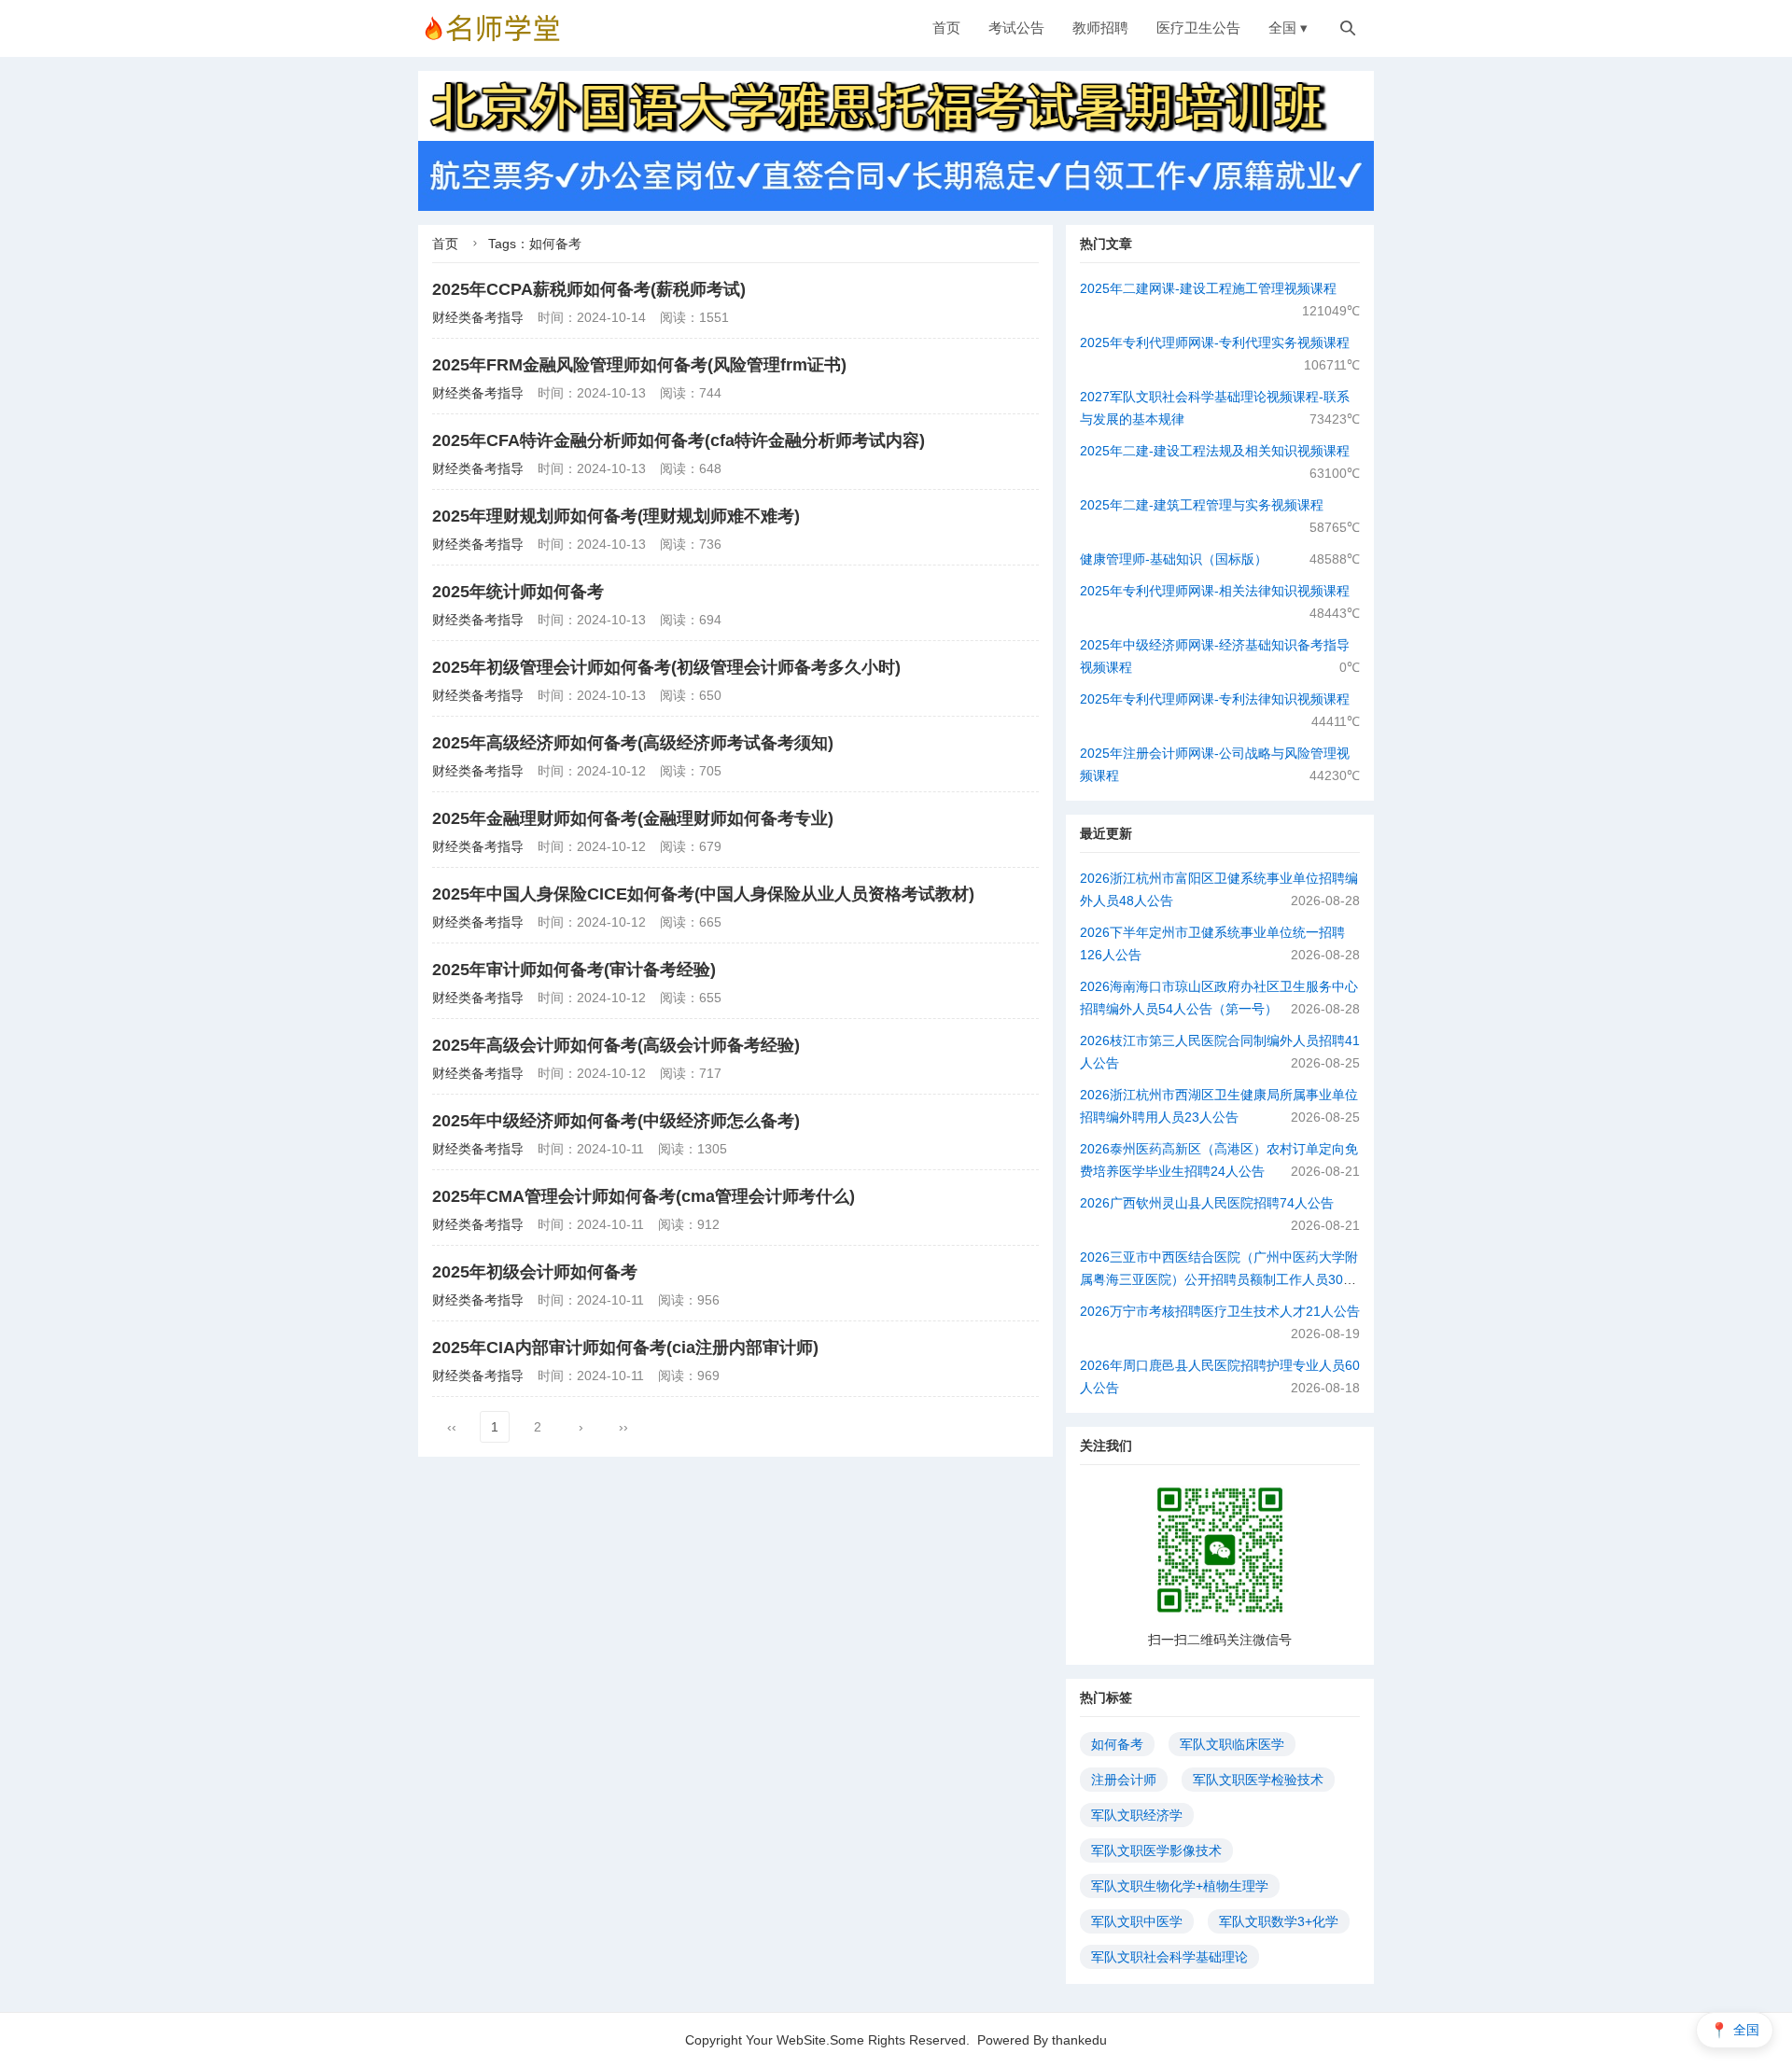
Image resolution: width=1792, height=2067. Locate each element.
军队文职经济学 (1137, 1815)
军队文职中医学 (1137, 1921)
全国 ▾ (1288, 28)
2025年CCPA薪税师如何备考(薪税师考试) (589, 289)
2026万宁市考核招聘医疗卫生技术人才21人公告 (1220, 1311)
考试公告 (1016, 28)
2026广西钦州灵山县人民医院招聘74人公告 (1207, 1203)
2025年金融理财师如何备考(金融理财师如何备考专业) (633, 818)
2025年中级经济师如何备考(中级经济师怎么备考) (616, 1121)
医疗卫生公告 (1198, 28)
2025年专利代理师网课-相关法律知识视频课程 (1215, 591)
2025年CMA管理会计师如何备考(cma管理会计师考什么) (644, 1196)
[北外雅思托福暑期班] (896, 105)
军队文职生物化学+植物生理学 (1180, 1886)
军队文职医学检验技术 (1258, 1780)
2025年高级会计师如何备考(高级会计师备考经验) (616, 1045)
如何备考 (1117, 1744)
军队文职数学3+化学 (1279, 1921)
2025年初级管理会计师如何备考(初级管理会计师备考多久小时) (666, 667)
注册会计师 (1124, 1780)
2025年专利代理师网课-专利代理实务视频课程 (1215, 342)
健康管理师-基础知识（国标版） (1174, 559)
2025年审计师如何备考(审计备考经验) (574, 970)
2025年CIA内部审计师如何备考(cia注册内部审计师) (625, 1348)
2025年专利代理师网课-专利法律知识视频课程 (1215, 699)
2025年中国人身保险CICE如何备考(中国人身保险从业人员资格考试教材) (703, 894)
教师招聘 (1100, 28)
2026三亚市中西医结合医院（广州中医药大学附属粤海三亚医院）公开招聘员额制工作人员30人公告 (1219, 1279)
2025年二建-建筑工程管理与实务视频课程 (1202, 505)
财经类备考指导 (478, 317)
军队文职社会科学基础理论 (1169, 1957)
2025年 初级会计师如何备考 (535, 1272)
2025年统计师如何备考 (518, 592)
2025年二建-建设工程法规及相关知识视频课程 (1215, 451)
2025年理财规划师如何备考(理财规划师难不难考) (616, 516)
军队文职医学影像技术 (1156, 1851)
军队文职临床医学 (1232, 1744)
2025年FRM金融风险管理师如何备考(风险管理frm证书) (639, 365)
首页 (946, 28)
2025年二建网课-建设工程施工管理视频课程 (1208, 288)
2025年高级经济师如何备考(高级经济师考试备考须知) (633, 743)
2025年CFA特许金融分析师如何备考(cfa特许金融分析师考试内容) (679, 440)
